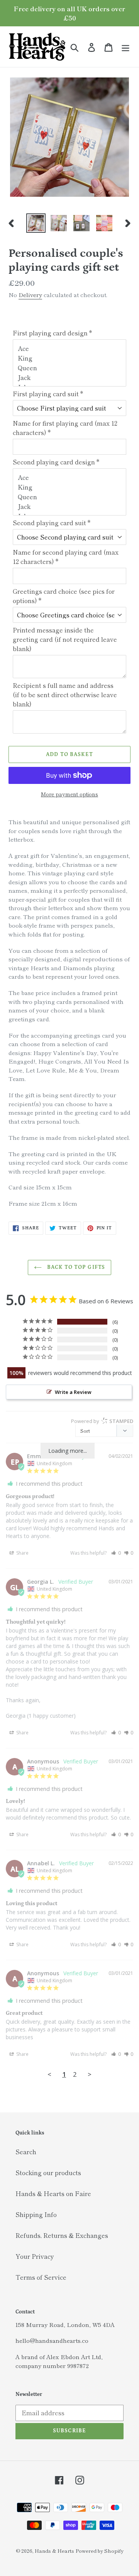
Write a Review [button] (73, 1392)
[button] (116, 1553)
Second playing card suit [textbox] (52, 522)
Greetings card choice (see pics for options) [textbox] (64, 596)
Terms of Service (41, 2277)
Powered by (102, 1421)
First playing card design (52, 333)
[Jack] (70, 377)
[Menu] (125, 47)
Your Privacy (35, 2256)
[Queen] (70, 368)
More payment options (69, 794)
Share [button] (22, 1553)
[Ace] (70, 348)
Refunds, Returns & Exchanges (62, 2235)
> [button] (90, 2074)
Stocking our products (48, 2172)
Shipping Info (36, 2214)
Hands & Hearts (54, 2551)
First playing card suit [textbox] (48, 394)
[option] (36, 223)
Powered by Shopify (100, 2551)
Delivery (30, 295)
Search (26, 2152)
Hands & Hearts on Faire (53, 2193)
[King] (70, 358)
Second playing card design (56, 462)
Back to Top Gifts (75, 1267)
